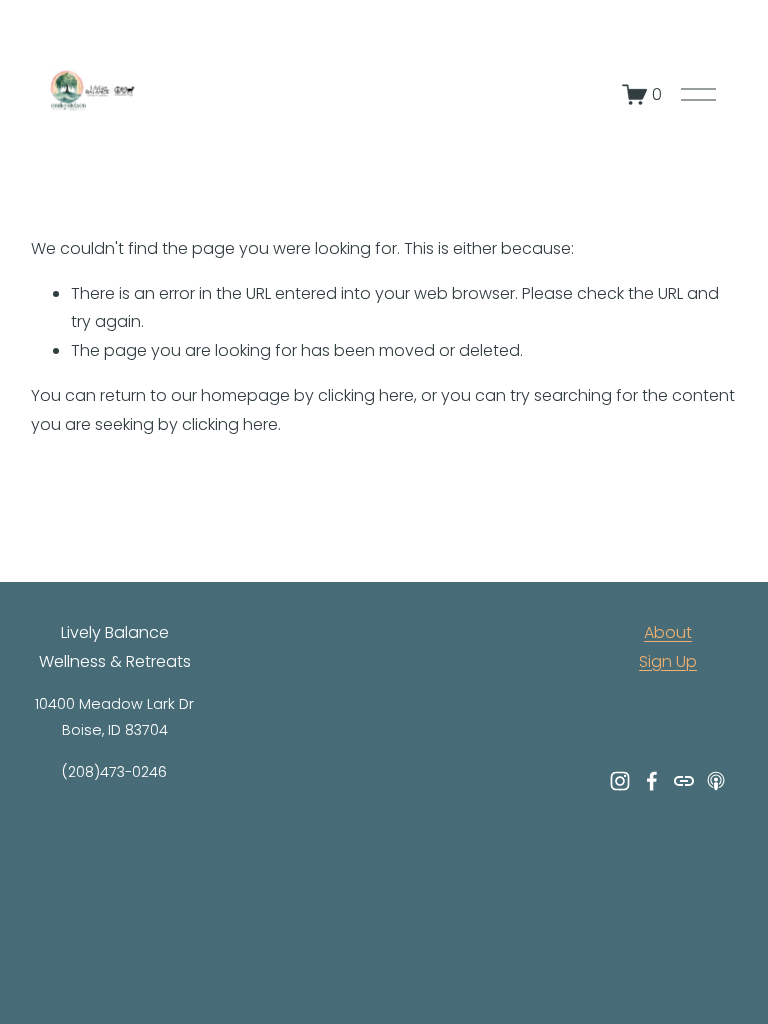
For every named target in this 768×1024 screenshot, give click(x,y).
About (668, 632)
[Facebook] (652, 781)
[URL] (684, 781)
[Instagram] (620, 781)
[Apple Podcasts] (716, 781)
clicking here (366, 395)
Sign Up (668, 661)
